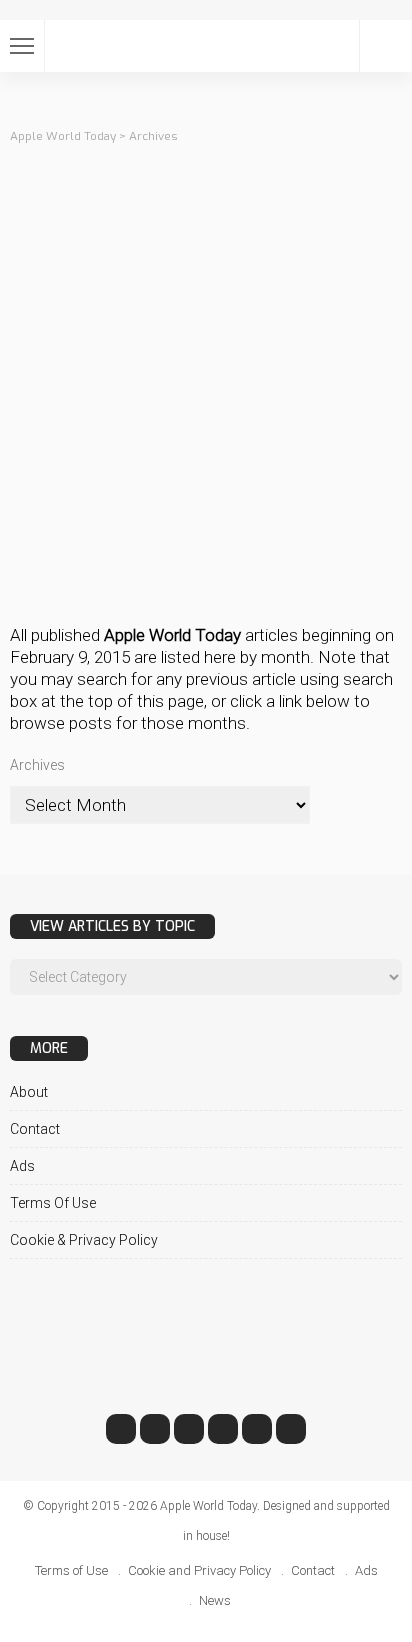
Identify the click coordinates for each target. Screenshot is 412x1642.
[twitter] (155, 1429)
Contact (35, 1129)
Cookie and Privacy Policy (199, 1570)
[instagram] (223, 1429)
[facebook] (121, 1429)
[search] (386, 46)
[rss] (291, 1429)
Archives (37, 765)
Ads (22, 1166)
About (29, 1092)
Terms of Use (53, 1203)
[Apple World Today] (206, 43)
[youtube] (257, 1429)
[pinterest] (189, 1429)
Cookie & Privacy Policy (84, 1240)
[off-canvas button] (22, 46)
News (215, 1600)
